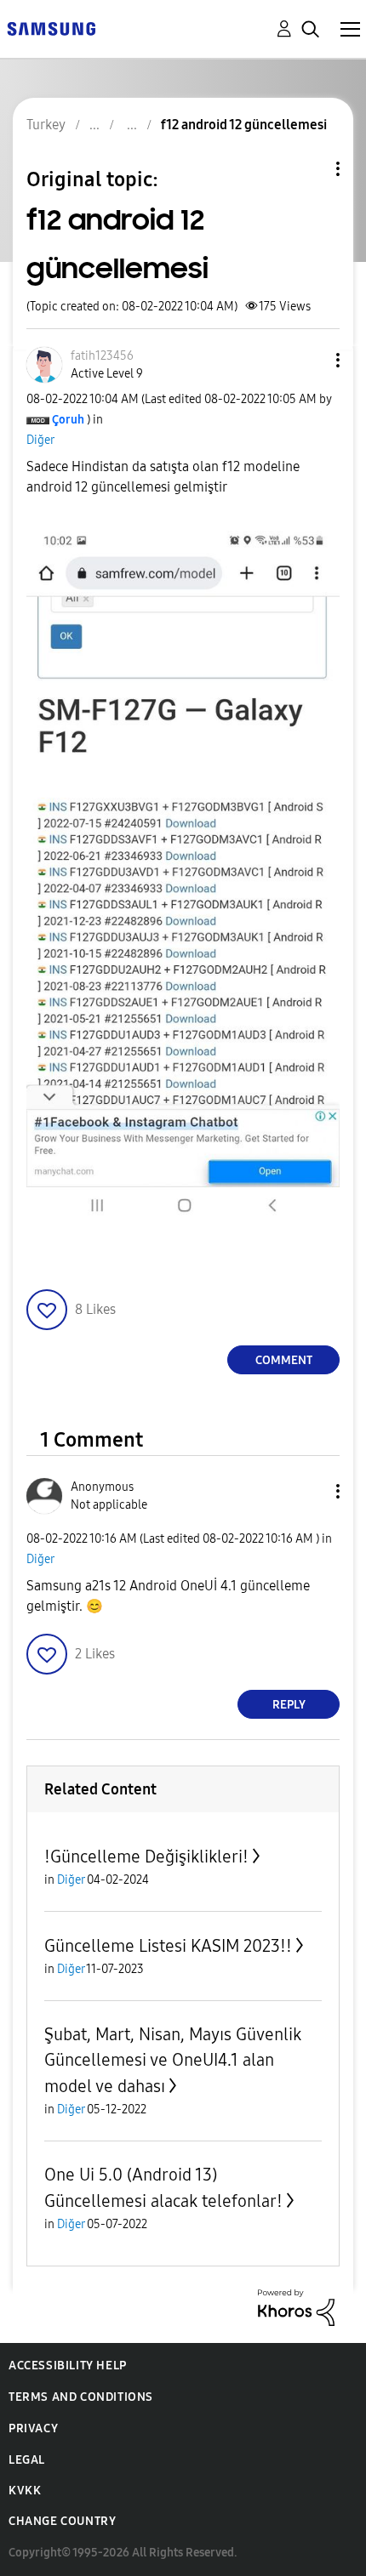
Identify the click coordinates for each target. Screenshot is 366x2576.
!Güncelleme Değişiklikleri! (146, 1857)
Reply (289, 1705)
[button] (310, 360)
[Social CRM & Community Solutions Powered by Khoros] (296, 2307)
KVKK (25, 2491)
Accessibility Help (68, 2366)
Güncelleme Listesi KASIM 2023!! (168, 1946)
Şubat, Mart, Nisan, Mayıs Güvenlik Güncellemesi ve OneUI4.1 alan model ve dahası (173, 2060)
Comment (284, 1360)
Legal (27, 2460)
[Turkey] (51, 28)
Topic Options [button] (309, 169)
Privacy (33, 2428)
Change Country (62, 2521)
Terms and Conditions (81, 2397)
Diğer (40, 440)
